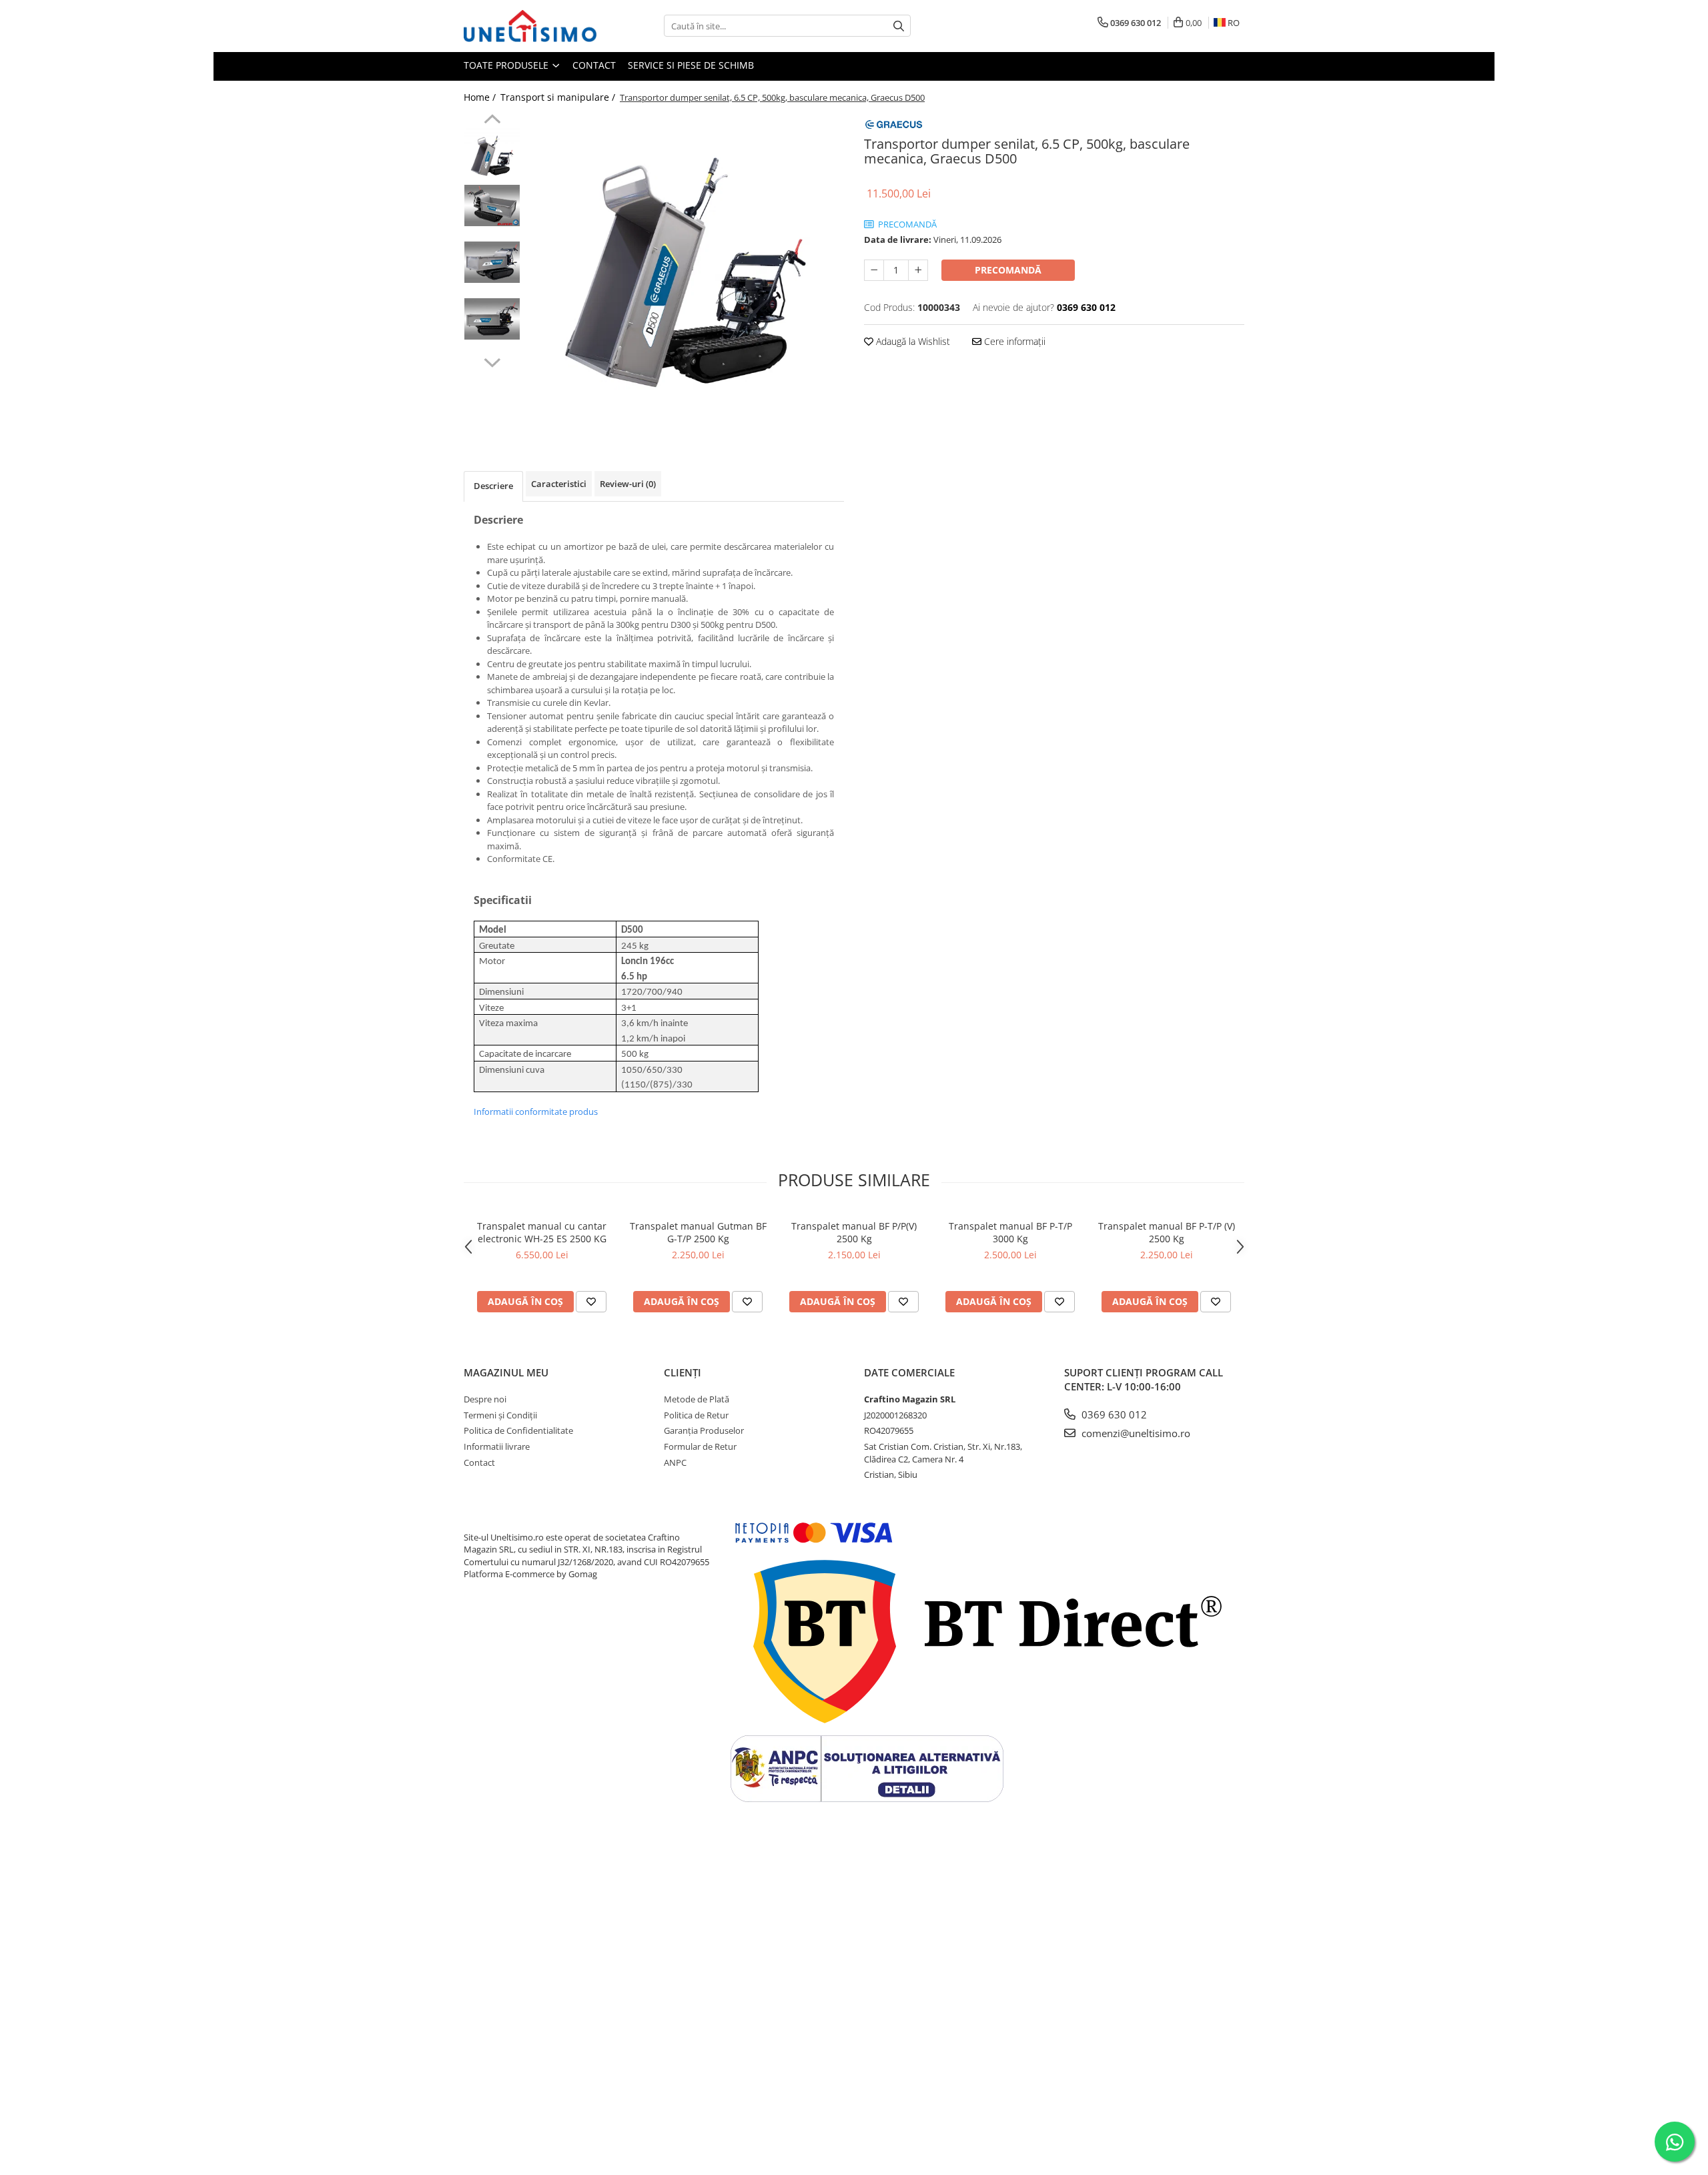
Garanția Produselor (704, 1430)
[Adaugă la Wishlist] (591, 1302)
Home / (481, 97)
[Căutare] (899, 26)
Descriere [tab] (493, 486)
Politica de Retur (696, 1415)
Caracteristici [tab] (559, 484)
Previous (492, 121)
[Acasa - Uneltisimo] (530, 26)
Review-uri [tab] (628, 484)
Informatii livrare (497, 1446)
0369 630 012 (1113, 1414)
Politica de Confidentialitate (518, 1430)
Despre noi (485, 1399)
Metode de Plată (697, 1399)
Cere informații (1013, 341)
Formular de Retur (700, 1446)
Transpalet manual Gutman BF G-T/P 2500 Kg (698, 1232)
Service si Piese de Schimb (691, 65)
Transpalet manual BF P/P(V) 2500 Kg (854, 1232)
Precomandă (1008, 270)
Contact (594, 65)
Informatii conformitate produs (536, 1112)
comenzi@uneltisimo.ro (1135, 1433)
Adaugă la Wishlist (912, 341)
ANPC (675, 1462)
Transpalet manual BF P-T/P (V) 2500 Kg (1167, 1232)
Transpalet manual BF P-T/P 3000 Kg (1010, 1232)
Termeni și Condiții (500, 1415)
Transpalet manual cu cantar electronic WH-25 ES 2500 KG (542, 1232)
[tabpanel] (686, 273)
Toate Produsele (507, 65)
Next (492, 361)
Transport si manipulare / (559, 97)
